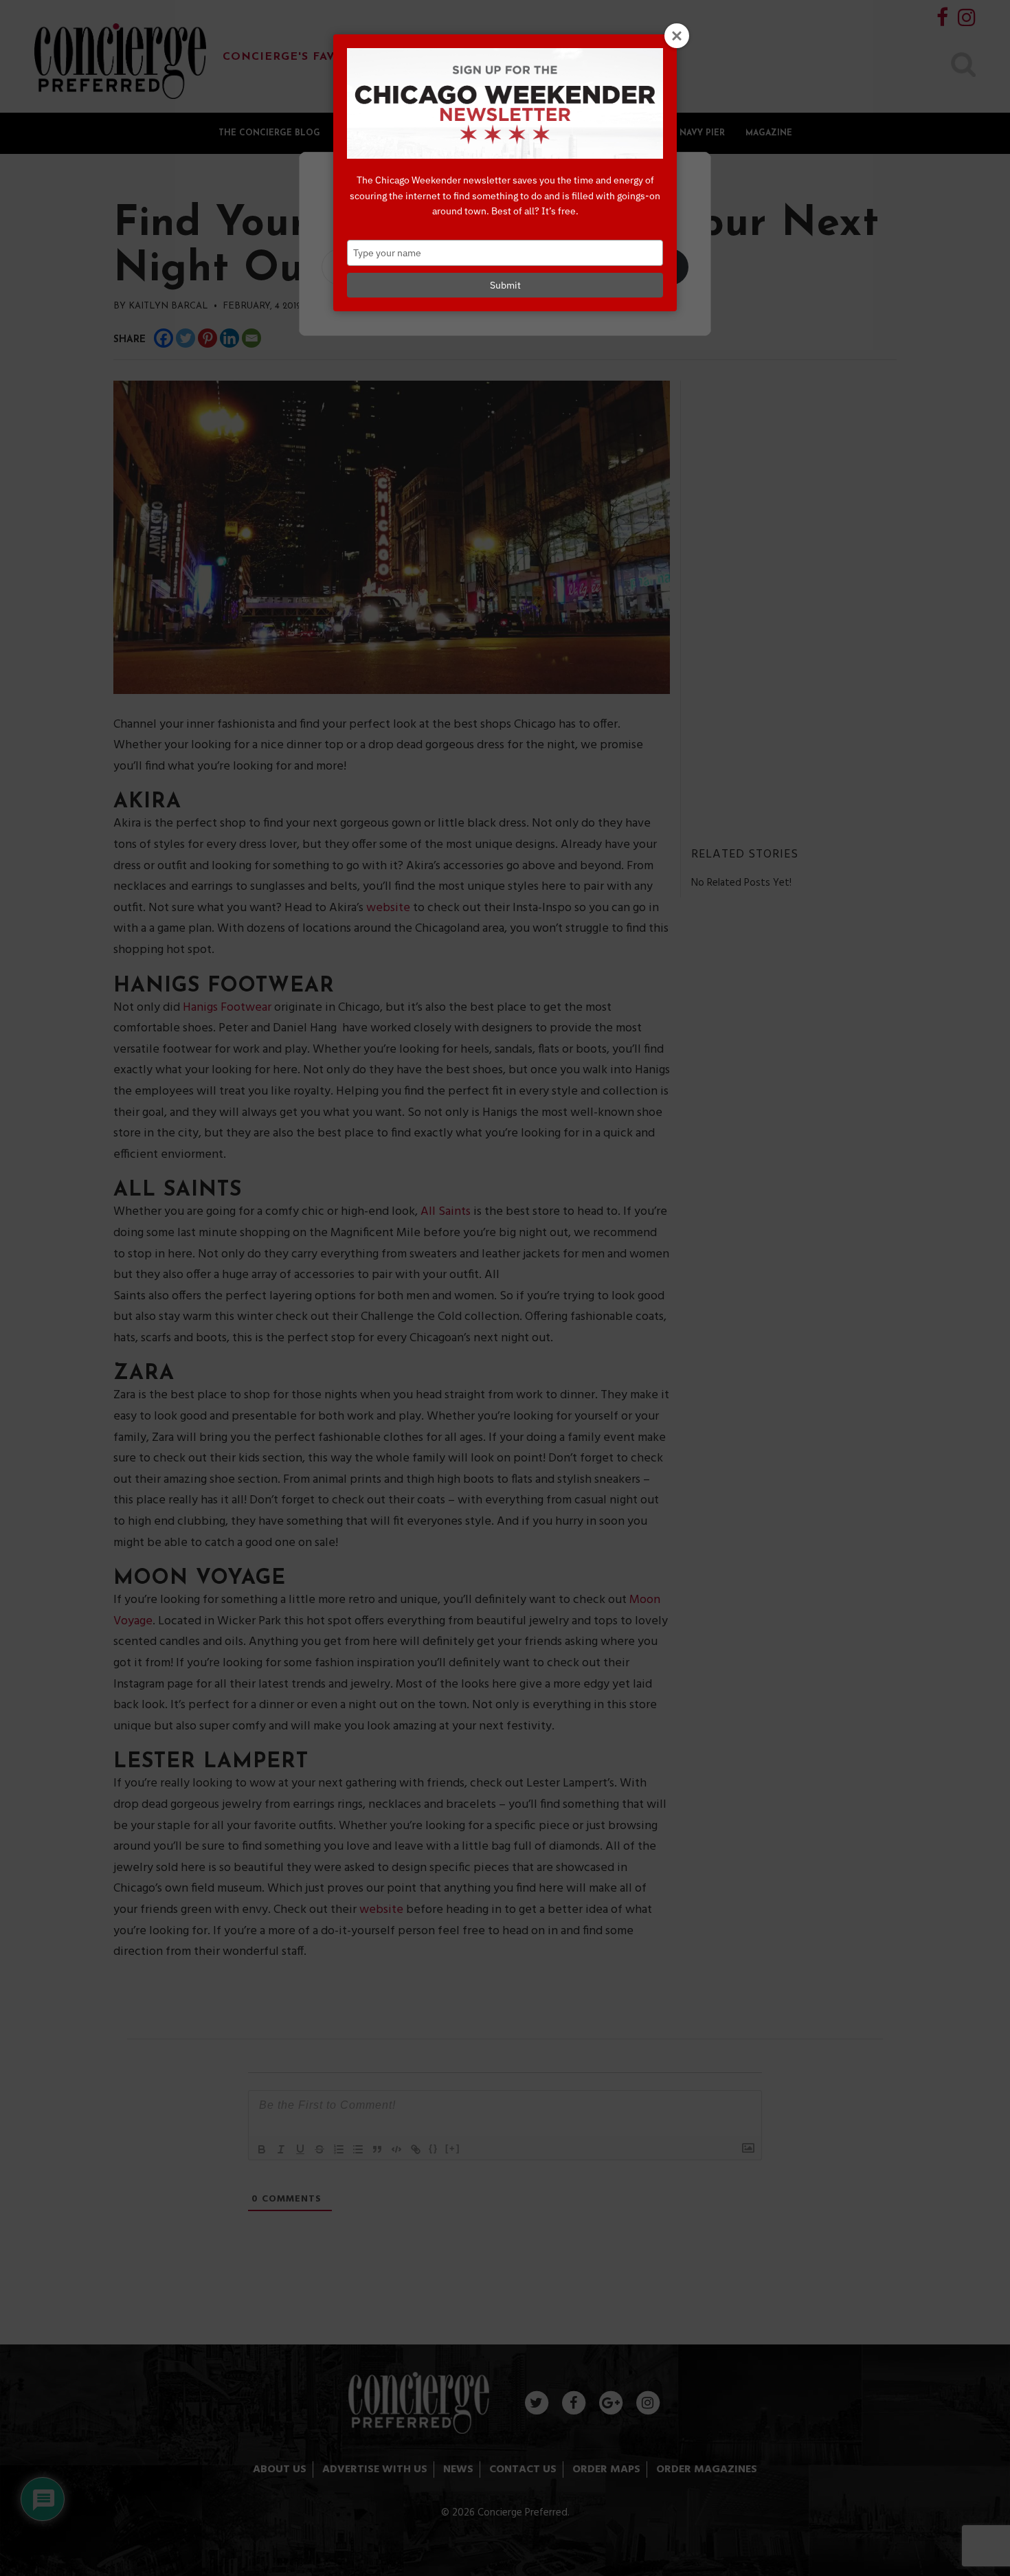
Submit (505, 285)
